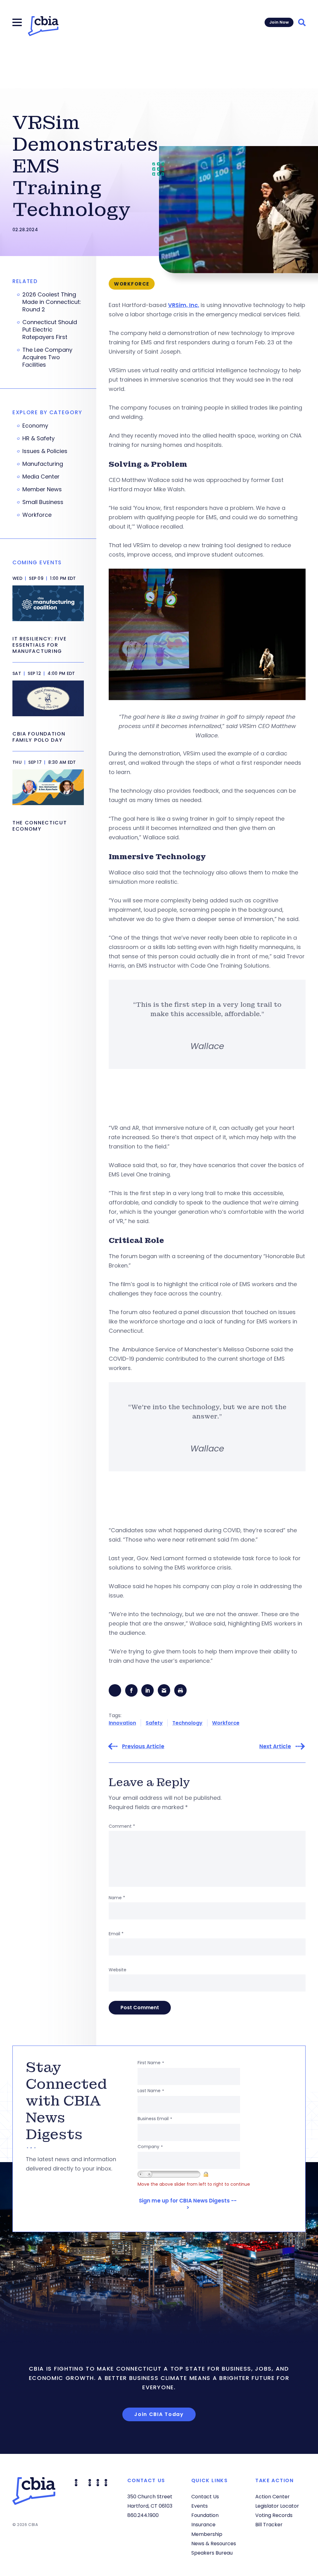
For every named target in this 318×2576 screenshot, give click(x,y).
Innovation (122, 1723)
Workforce (226, 1723)
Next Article (275, 1746)
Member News (42, 489)
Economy (35, 426)
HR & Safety (39, 438)
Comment (122, 1826)
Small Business (43, 502)
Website (118, 1970)
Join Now (279, 22)
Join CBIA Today (159, 2414)
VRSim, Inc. (184, 305)
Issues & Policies (45, 451)
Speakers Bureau (212, 2553)
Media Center (41, 477)
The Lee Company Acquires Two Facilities (47, 357)
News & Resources (214, 2544)
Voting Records (274, 2515)
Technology (187, 1723)
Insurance (203, 2525)
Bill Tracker (269, 2525)
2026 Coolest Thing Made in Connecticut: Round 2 (52, 302)
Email (116, 1934)
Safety (154, 1723)
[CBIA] (43, 26)
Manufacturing (43, 464)
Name (117, 1898)
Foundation (205, 2515)
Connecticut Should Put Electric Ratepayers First (50, 330)
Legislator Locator (277, 2506)
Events (200, 2506)
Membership (207, 2534)
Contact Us (205, 2497)
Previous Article (143, 1746)
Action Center (273, 2497)
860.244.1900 (143, 2515)
